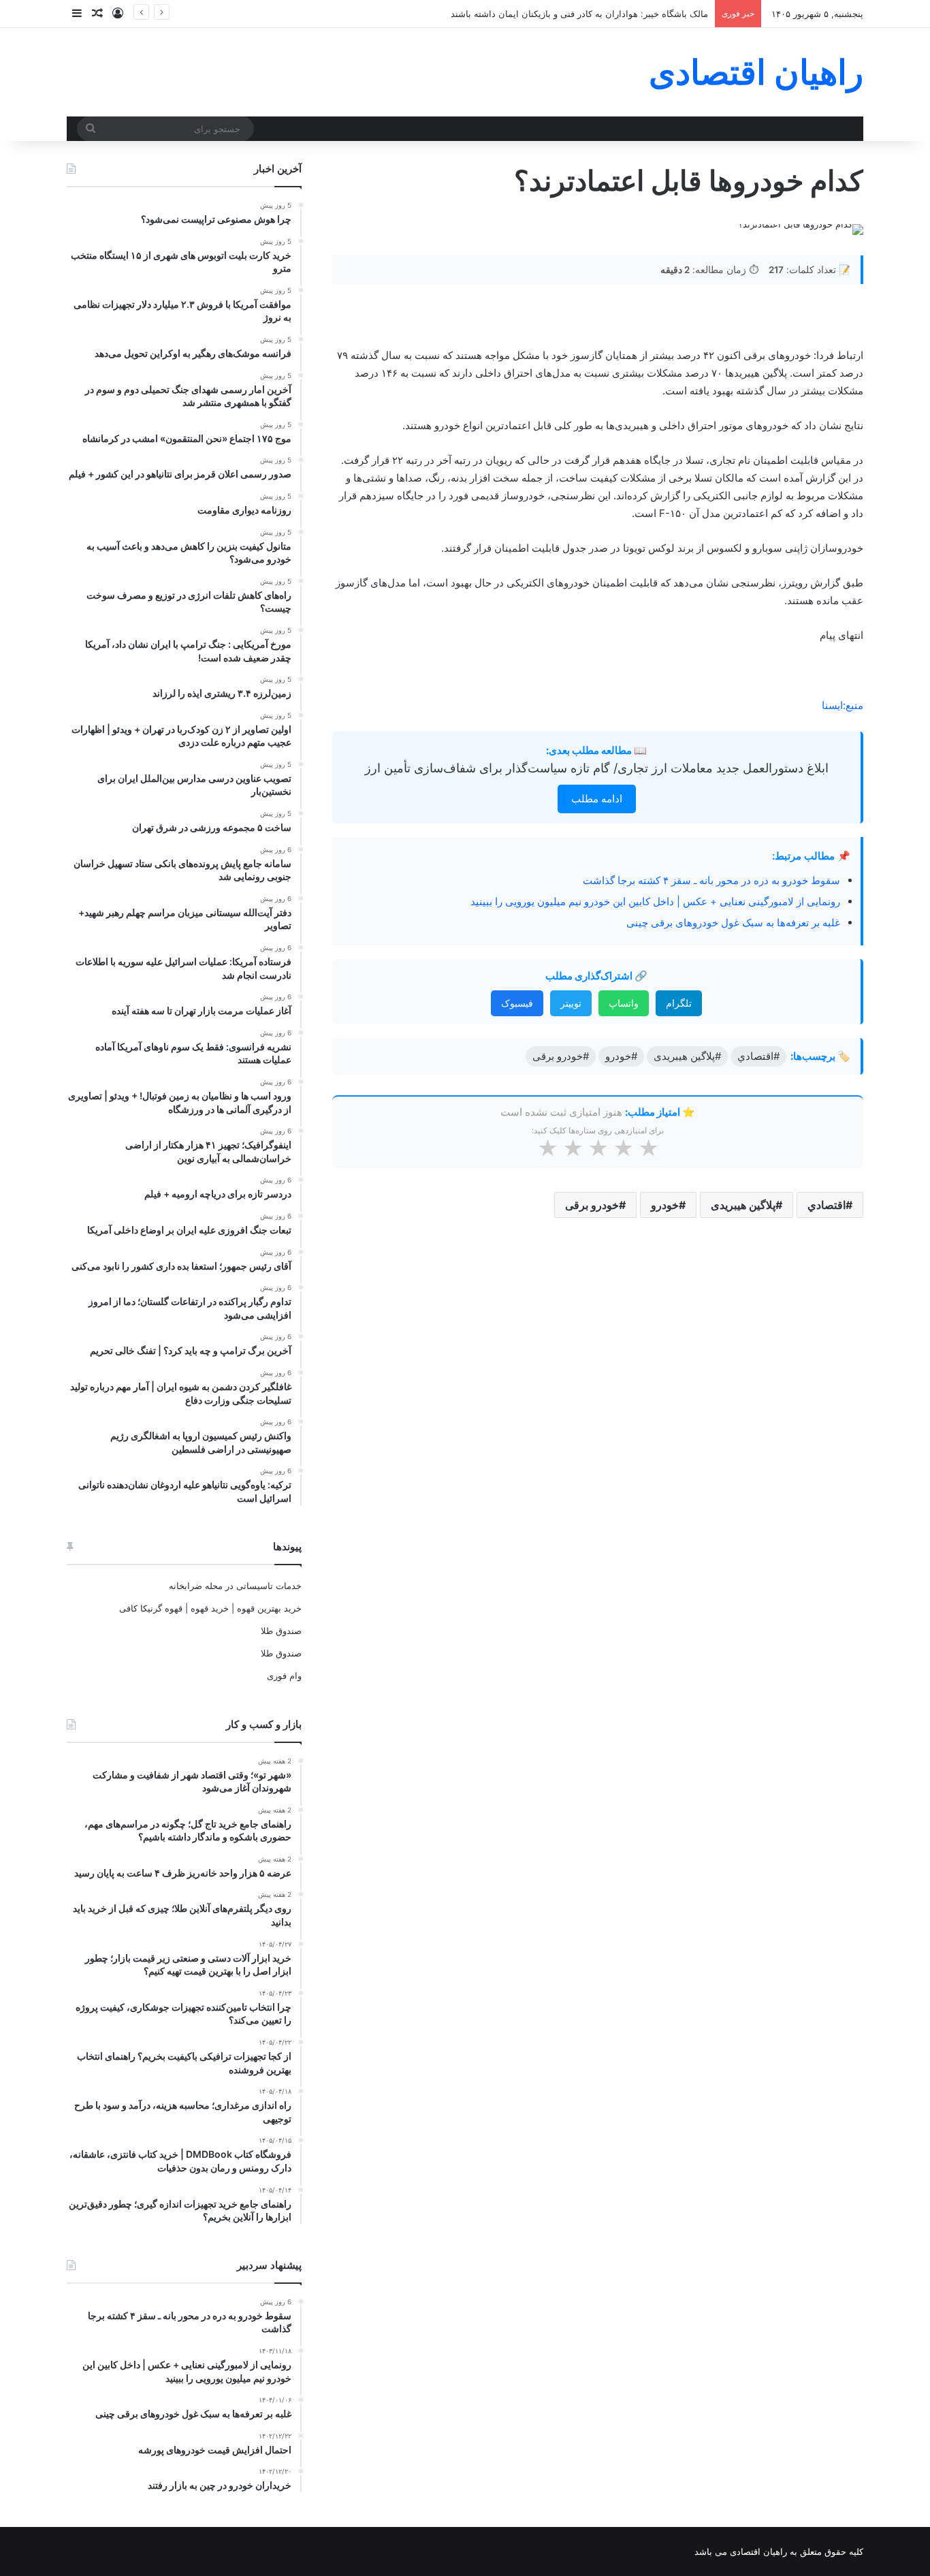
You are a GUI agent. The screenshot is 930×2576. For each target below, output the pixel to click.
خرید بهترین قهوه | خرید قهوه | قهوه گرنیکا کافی (210, 1608)
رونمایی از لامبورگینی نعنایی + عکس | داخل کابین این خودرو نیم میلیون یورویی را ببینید (655, 901)
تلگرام (679, 1003)
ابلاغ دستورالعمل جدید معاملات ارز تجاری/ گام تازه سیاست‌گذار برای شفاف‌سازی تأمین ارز (597, 768)
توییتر (571, 1003)
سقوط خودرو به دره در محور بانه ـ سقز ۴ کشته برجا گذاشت (711, 880)
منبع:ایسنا (843, 705)
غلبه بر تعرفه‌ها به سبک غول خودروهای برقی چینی (733, 923)
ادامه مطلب (597, 799)
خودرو (665, 1205)
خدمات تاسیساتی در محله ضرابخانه (235, 1586)
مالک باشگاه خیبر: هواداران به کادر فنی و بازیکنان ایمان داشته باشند (579, 14)
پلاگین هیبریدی (743, 1205)
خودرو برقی (592, 1205)
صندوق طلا (281, 1631)
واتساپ (624, 1003)
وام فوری (284, 1676)
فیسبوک (517, 1003)
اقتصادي (827, 1205)
